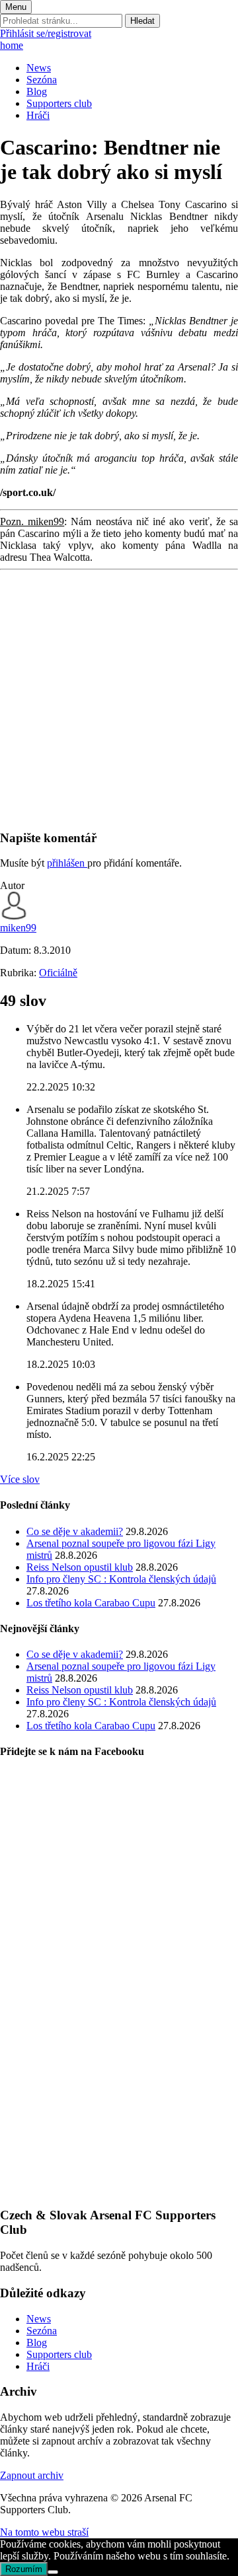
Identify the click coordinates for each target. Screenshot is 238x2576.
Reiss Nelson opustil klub (80, 1567)
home (12, 45)
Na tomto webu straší (44, 2532)
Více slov (20, 1479)
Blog (37, 91)
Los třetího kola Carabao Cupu (91, 1603)
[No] (53, 2572)
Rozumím (24, 2569)
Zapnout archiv (32, 2475)
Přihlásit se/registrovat (46, 33)
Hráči (38, 115)
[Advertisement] (119, 699)
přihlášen (67, 863)
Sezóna (42, 80)
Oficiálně (58, 973)
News (39, 68)
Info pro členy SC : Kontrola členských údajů (121, 1579)
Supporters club (59, 103)
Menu (16, 7)
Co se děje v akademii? (75, 1531)
